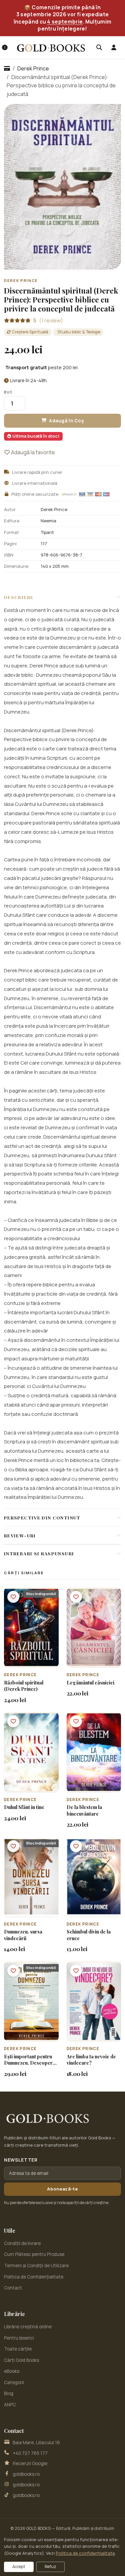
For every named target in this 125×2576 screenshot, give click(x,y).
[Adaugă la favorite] (13, 1597)
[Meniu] (5, 47)
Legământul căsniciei (90, 1683)
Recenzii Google (30, 2463)
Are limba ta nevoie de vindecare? (91, 2060)
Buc (8, 392)
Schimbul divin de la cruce (89, 1935)
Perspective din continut (42, 1517)
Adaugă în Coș (66, 421)
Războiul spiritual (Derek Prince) (24, 1686)
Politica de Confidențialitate (34, 2277)
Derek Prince (33, 68)
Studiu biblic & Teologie (79, 332)
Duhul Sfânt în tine (24, 1807)
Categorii (14, 2382)
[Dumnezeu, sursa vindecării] (31, 1877)
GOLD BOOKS (38, 2528)
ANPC (10, 2405)
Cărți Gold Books (21, 2360)
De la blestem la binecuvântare (84, 1810)
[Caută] (99, 47)
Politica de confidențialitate (85, 2553)
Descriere (19, 597)
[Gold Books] (51, 48)
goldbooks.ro (26, 2474)
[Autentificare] (114, 47)
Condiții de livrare (22, 2243)
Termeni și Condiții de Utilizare (36, 2266)
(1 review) (48, 320)
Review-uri (20, 1535)
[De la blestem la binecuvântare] (94, 1752)
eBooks (12, 2371)
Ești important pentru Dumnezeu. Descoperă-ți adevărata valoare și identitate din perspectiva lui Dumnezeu (31, 2060)
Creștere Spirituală (30, 332)
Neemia (48, 521)
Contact (13, 2288)
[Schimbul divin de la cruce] (94, 1877)
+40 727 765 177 (30, 2453)
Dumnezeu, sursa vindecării (23, 1935)
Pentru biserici (19, 2338)
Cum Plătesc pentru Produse (34, 2254)
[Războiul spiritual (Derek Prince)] (31, 1627)
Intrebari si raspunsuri (39, 1553)
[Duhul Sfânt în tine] (31, 1752)
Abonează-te (62, 2189)
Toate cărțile (18, 2349)
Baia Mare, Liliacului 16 (36, 2443)
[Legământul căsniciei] (94, 1627)
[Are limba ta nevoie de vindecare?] (94, 2001)
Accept (19, 2567)
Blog (9, 2393)
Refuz (50, 2567)
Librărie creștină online (28, 2327)
